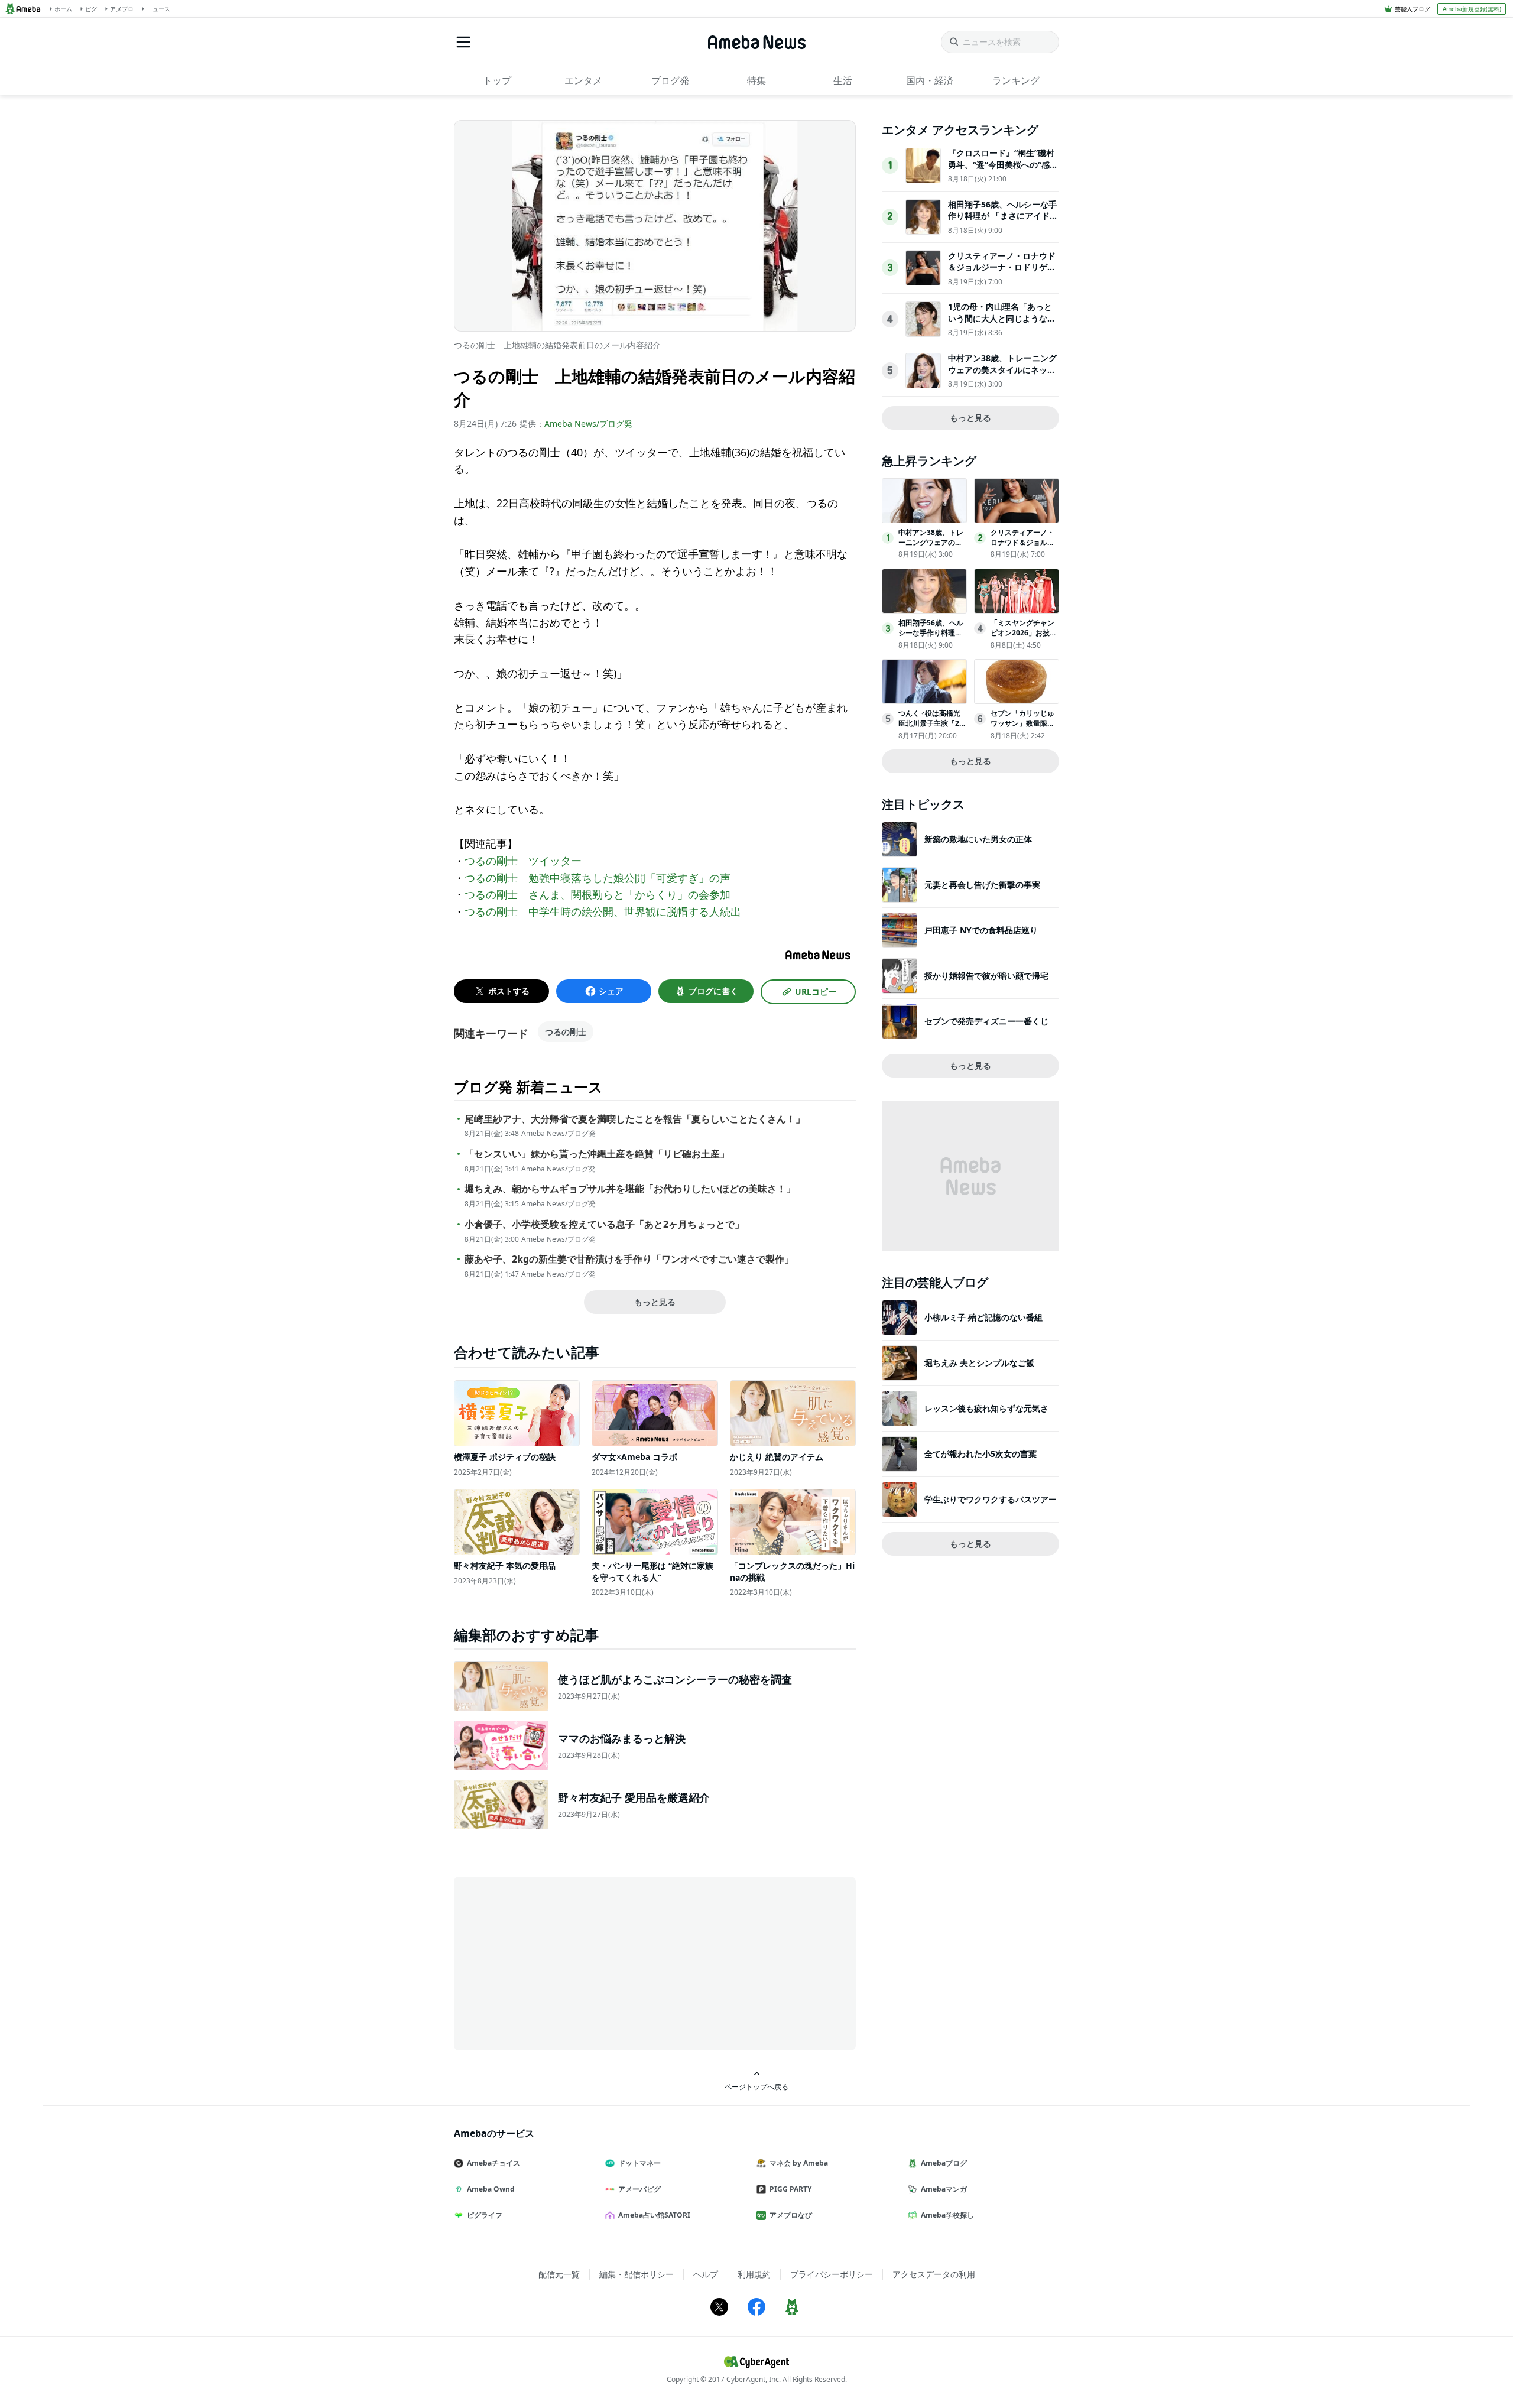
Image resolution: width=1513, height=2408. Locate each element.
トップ (497, 80)
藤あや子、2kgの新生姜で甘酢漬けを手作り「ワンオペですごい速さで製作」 (629, 1259)
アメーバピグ (639, 2189)
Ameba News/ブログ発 (588, 423)
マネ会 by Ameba (799, 2163)
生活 (843, 80)
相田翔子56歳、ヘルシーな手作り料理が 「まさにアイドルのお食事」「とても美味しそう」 (1003, 222)
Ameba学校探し (947, 2215)
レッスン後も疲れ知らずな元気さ (986, 1408)
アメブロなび (791, 2215)
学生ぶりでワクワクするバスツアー (991, 1499)
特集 (756, 80)
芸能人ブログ (1413, 9)
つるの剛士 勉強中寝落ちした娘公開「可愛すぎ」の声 (598, 878)
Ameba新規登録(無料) (1472, 9)
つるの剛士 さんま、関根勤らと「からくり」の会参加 (598, 894)
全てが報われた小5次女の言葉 (980, 1454)
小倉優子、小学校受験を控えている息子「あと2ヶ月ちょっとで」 (604, 1224)
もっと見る (655, 1302)
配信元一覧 (559, 2274)
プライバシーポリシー (832, 2274)
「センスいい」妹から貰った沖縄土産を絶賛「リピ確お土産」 (597, 1154)
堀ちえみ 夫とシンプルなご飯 (979, 1363)
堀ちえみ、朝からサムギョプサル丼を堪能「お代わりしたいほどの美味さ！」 (630, 1189)
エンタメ (583, 80)
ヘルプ (706, 2274)
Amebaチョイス (493, 2163)
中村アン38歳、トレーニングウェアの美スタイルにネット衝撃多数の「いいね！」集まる (1002, 375)
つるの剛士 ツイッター (523, 861)
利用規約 (754, 2274)
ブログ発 (670, 80)
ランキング (1016, 80)
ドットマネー (639, 2163)
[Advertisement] (560, 1962)
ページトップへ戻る (756, 2086)
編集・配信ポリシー (637, 2274)
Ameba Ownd (491, 2189)
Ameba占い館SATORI (654, 2215)
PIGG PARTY (790, 2189)
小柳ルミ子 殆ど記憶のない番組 (983, 1317)
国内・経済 (930, 80)
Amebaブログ (944, 2163)
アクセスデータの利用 (934, 2274)
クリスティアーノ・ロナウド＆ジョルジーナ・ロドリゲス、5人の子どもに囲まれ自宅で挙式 (1002, 273)
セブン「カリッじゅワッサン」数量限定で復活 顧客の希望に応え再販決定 (1023, 728)
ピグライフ (485, 2215)
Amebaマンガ (944, 2189)
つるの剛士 (566, 1032)
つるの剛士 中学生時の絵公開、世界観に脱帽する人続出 (603, 911)
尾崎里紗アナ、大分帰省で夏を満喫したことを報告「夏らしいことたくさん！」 (635, 1119)
